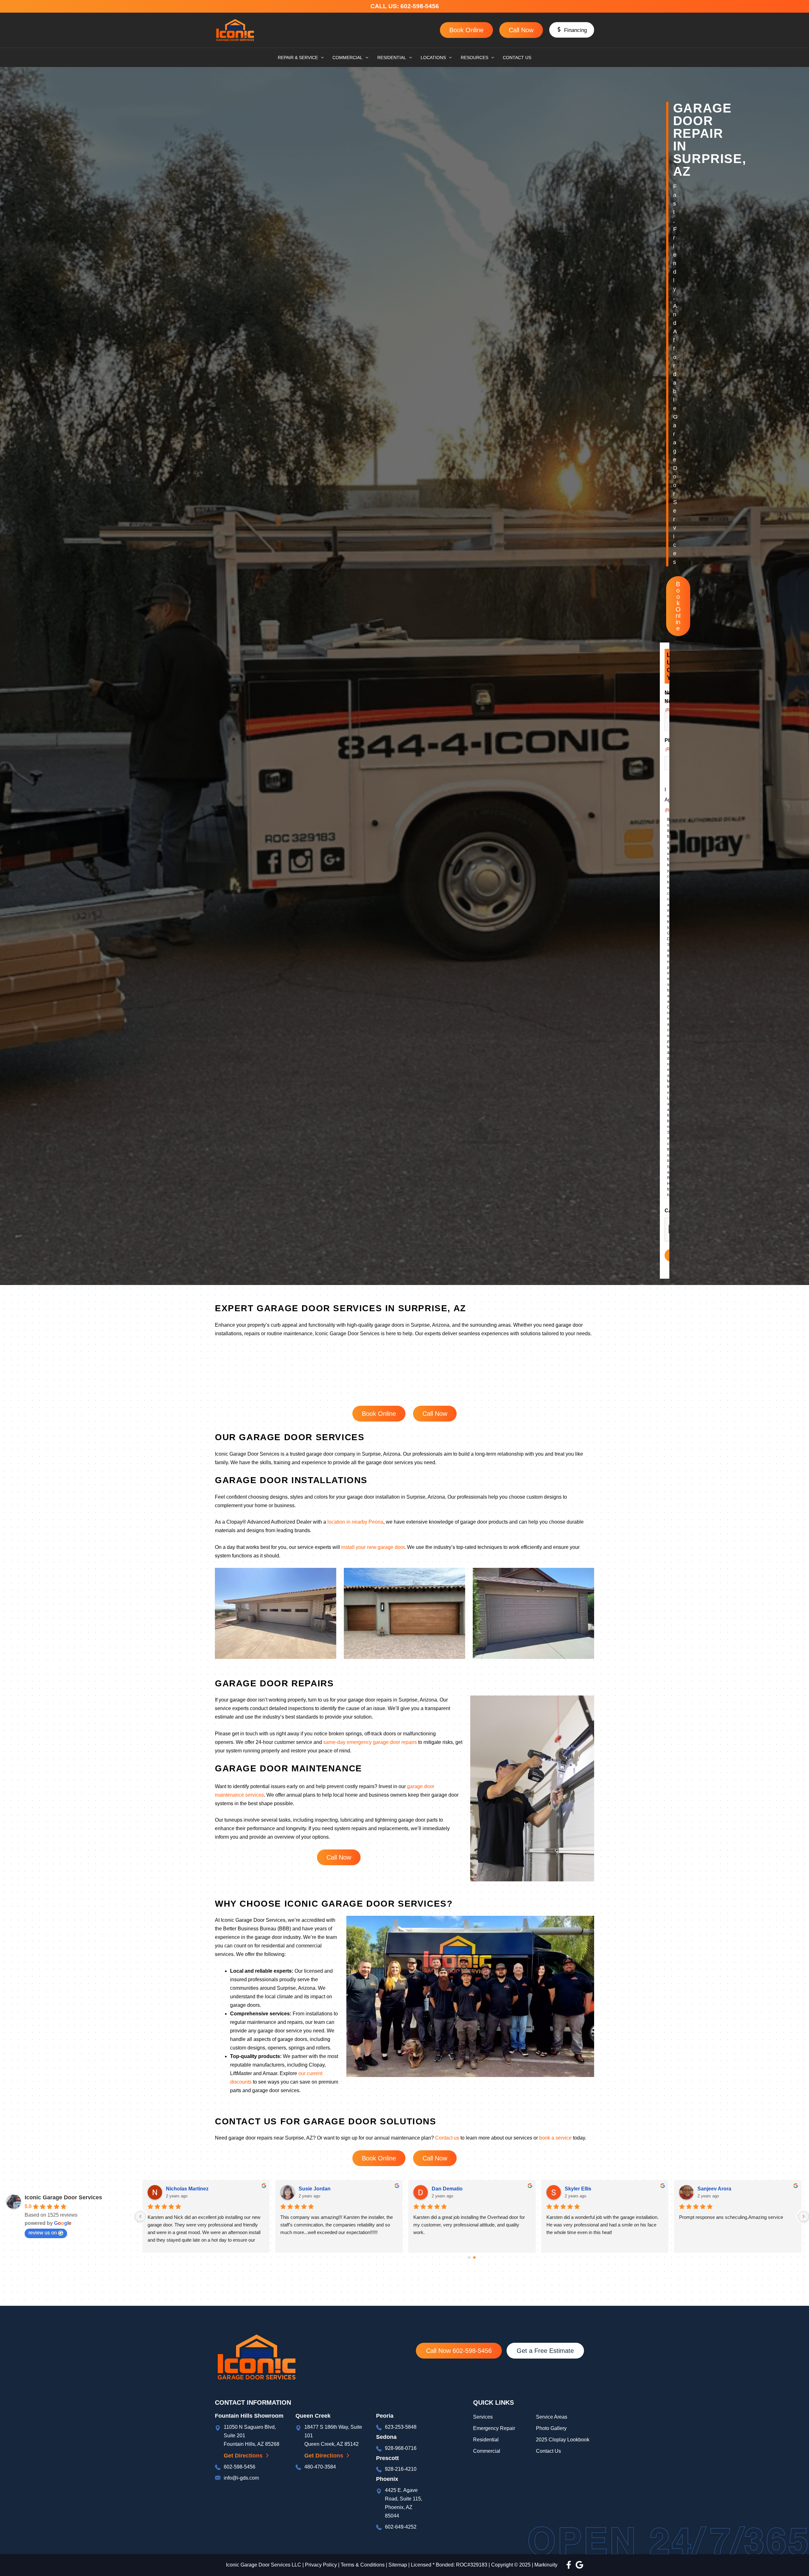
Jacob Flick (711, 2189)
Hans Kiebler (181, 2189)
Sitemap (398, 2565)
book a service (555, 2138)
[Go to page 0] (469, 2258)
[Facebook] (569, 2565)
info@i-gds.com (241, 2478)
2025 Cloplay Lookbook (563, 2440)
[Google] (579, 2565)
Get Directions (243, 2456)
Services (483, 2417)
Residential (487, 2440)
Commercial (487, 2451)
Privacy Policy (321, 2565)
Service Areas (552, 2417)
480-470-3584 (320, 2467)
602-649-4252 (401, 2527)
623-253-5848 (401, 2427)
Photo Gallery (551, 2428)
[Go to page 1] (475, 2257)
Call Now (521, 30)
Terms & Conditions (363, 2565)
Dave (305, 2189)
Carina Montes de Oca (591, 2189)
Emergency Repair (494, 2428)
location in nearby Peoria (355, 1522)
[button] (572, 30)
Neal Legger (446, 2189)
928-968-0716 (401, 2448)
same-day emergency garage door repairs (370, 1742)
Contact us (447, 2138)
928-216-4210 (401, 2469)
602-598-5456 (421, 6)
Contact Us (548, 2451)
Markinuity (546, 2565)
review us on (43, 2233)
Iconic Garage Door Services (63, 2197)
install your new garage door (373, 1547)
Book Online (466, 30)
